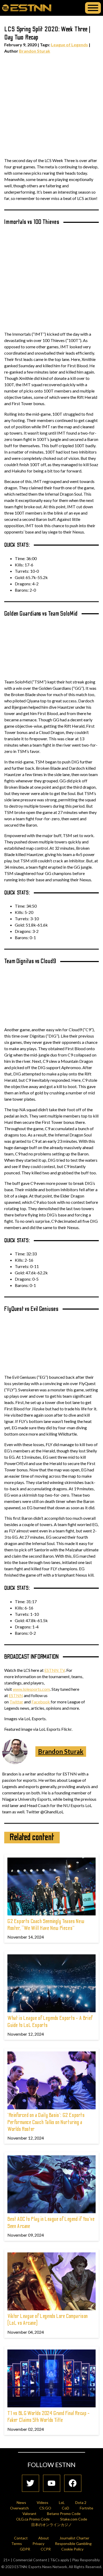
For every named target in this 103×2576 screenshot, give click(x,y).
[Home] (27, 8)
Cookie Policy (72, 2549)
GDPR (25, 2549)
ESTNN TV (55, 1670)
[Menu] (93, 8)
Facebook (41, 1702)
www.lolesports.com (31, 1689)
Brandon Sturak (35, 51)
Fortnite (86, 2508)
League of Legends (69, 45)
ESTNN (16, 1695)
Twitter (16, 1702)
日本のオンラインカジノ (51, 2525)
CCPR (46, 2549)
